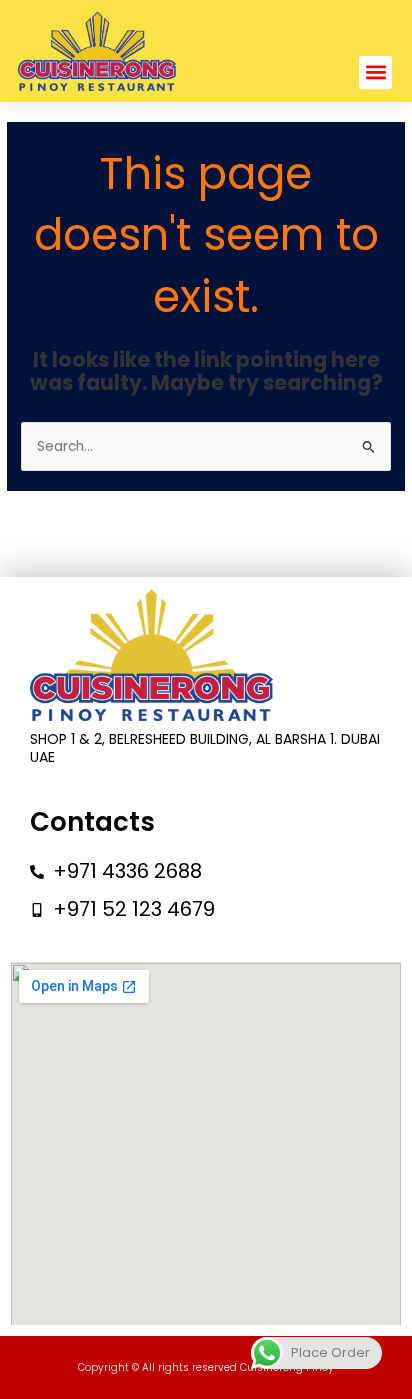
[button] (375, 72)
